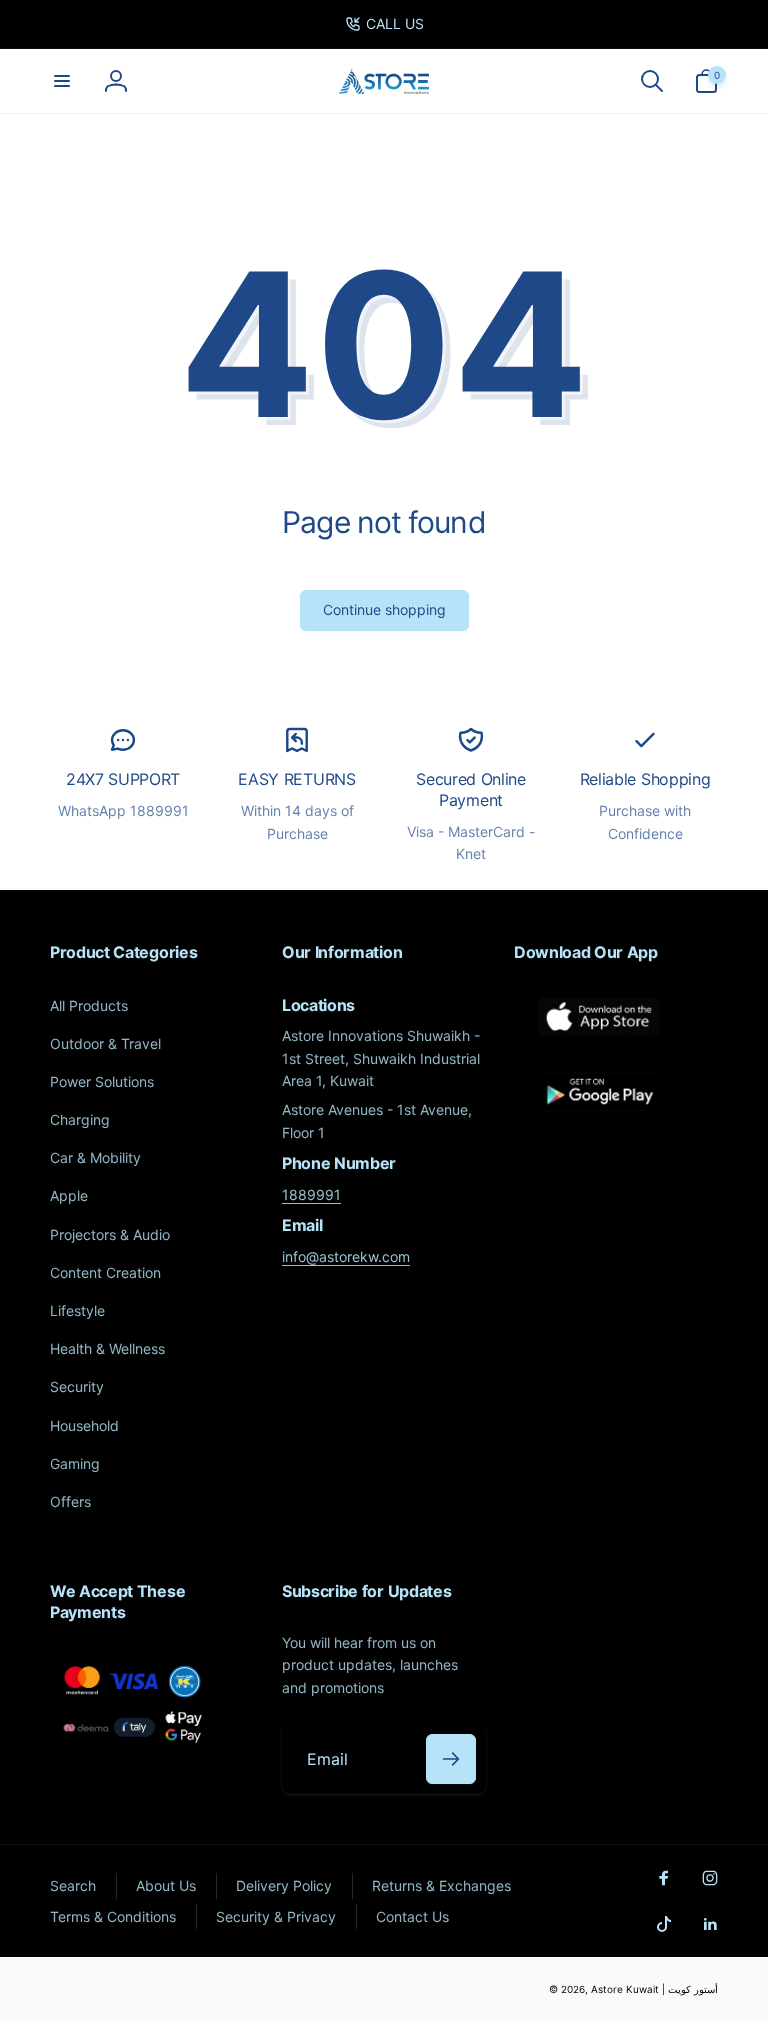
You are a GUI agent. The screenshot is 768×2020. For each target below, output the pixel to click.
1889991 (311, 1194)
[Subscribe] (451, 1759)
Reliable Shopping (645, 779)
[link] (384, 24)
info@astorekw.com (346, 1256)
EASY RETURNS (296, 779)
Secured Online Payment (471, 789)
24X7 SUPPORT (123, 779)
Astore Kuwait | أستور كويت (654, 1989)
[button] (62, 81)
